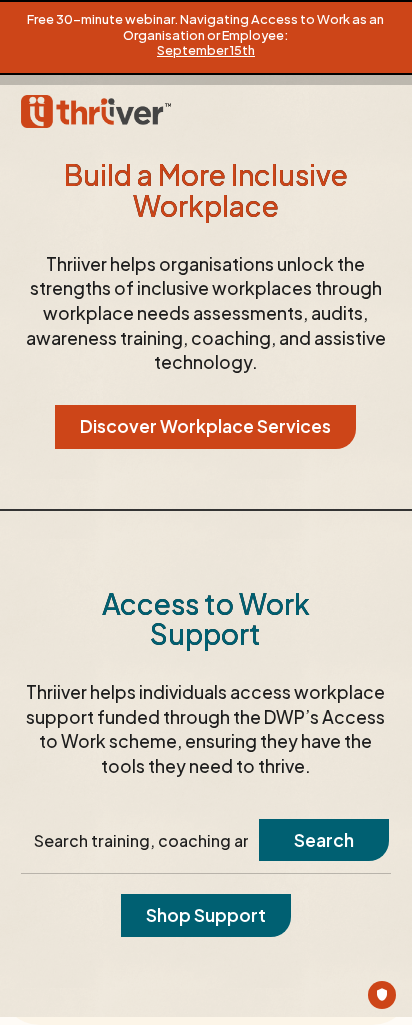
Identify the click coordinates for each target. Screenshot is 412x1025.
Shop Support (206, 915)
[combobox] (141, 841)
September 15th (206, 50)
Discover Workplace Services (205, 426)
